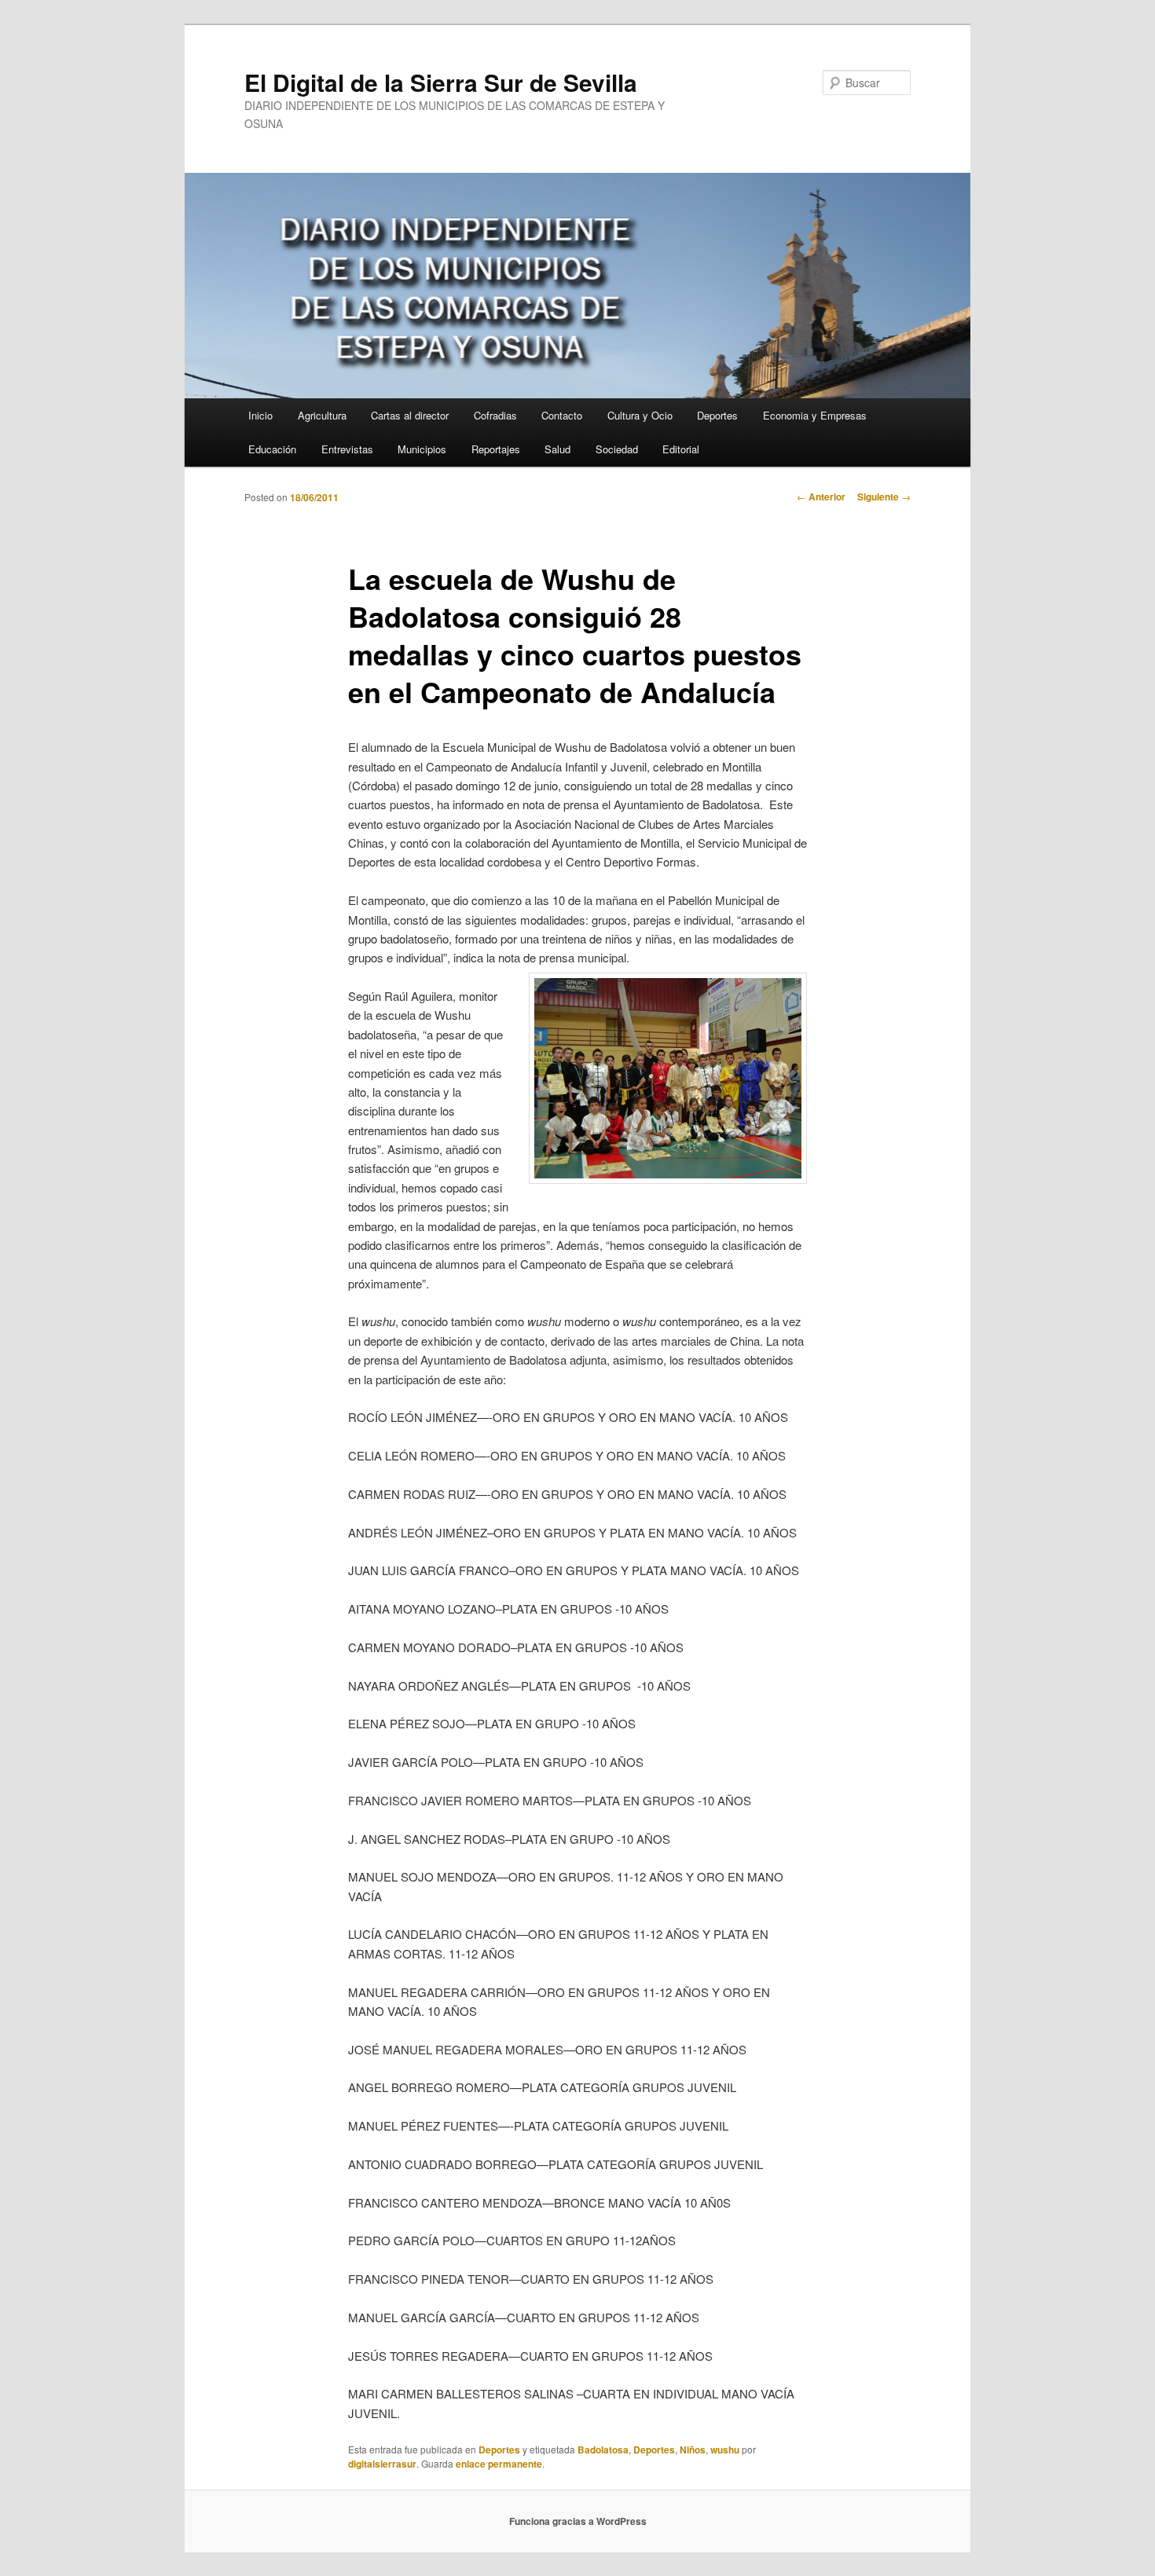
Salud (557, 449)
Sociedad (617, 449)
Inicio (260, 415)
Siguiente (884, 497)
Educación (272, 449)
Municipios (422, 449)
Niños (693, 2450)
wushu (725, 2450)
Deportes (717, 415)
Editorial (681, 449)
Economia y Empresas (815, 415)
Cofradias (495, 415)
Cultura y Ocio (640, 415)
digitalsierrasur (382, 2464)
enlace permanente (499, 2464)
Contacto (562, 415)
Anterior (821, 497)
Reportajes (496, 449)
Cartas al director (410, 415)
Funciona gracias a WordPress (578, 2521)
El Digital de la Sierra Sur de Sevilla (441, 82)
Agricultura (322, 415)
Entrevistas (347, 449)
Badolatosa (603, 2450)
